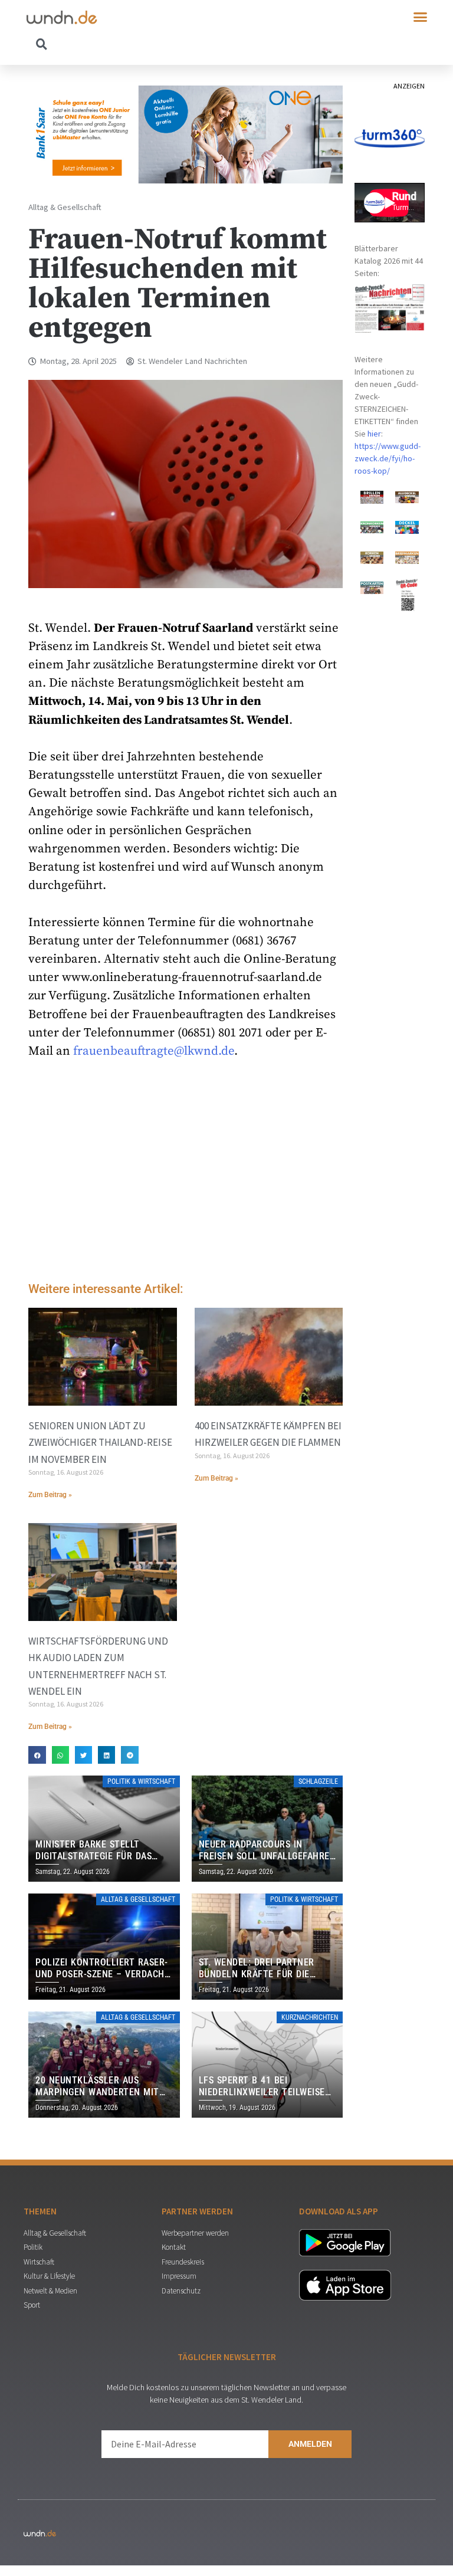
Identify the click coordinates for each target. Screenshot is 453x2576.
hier (374, 434)
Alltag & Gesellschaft (65, 207)
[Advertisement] (186, 1173)
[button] (421, 17)
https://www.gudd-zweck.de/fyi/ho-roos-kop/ (388, 458)
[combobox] (127, 44)
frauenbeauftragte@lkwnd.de (154, 1051)
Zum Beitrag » (50, 1495)
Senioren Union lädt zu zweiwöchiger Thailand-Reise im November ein (100, 1442)
